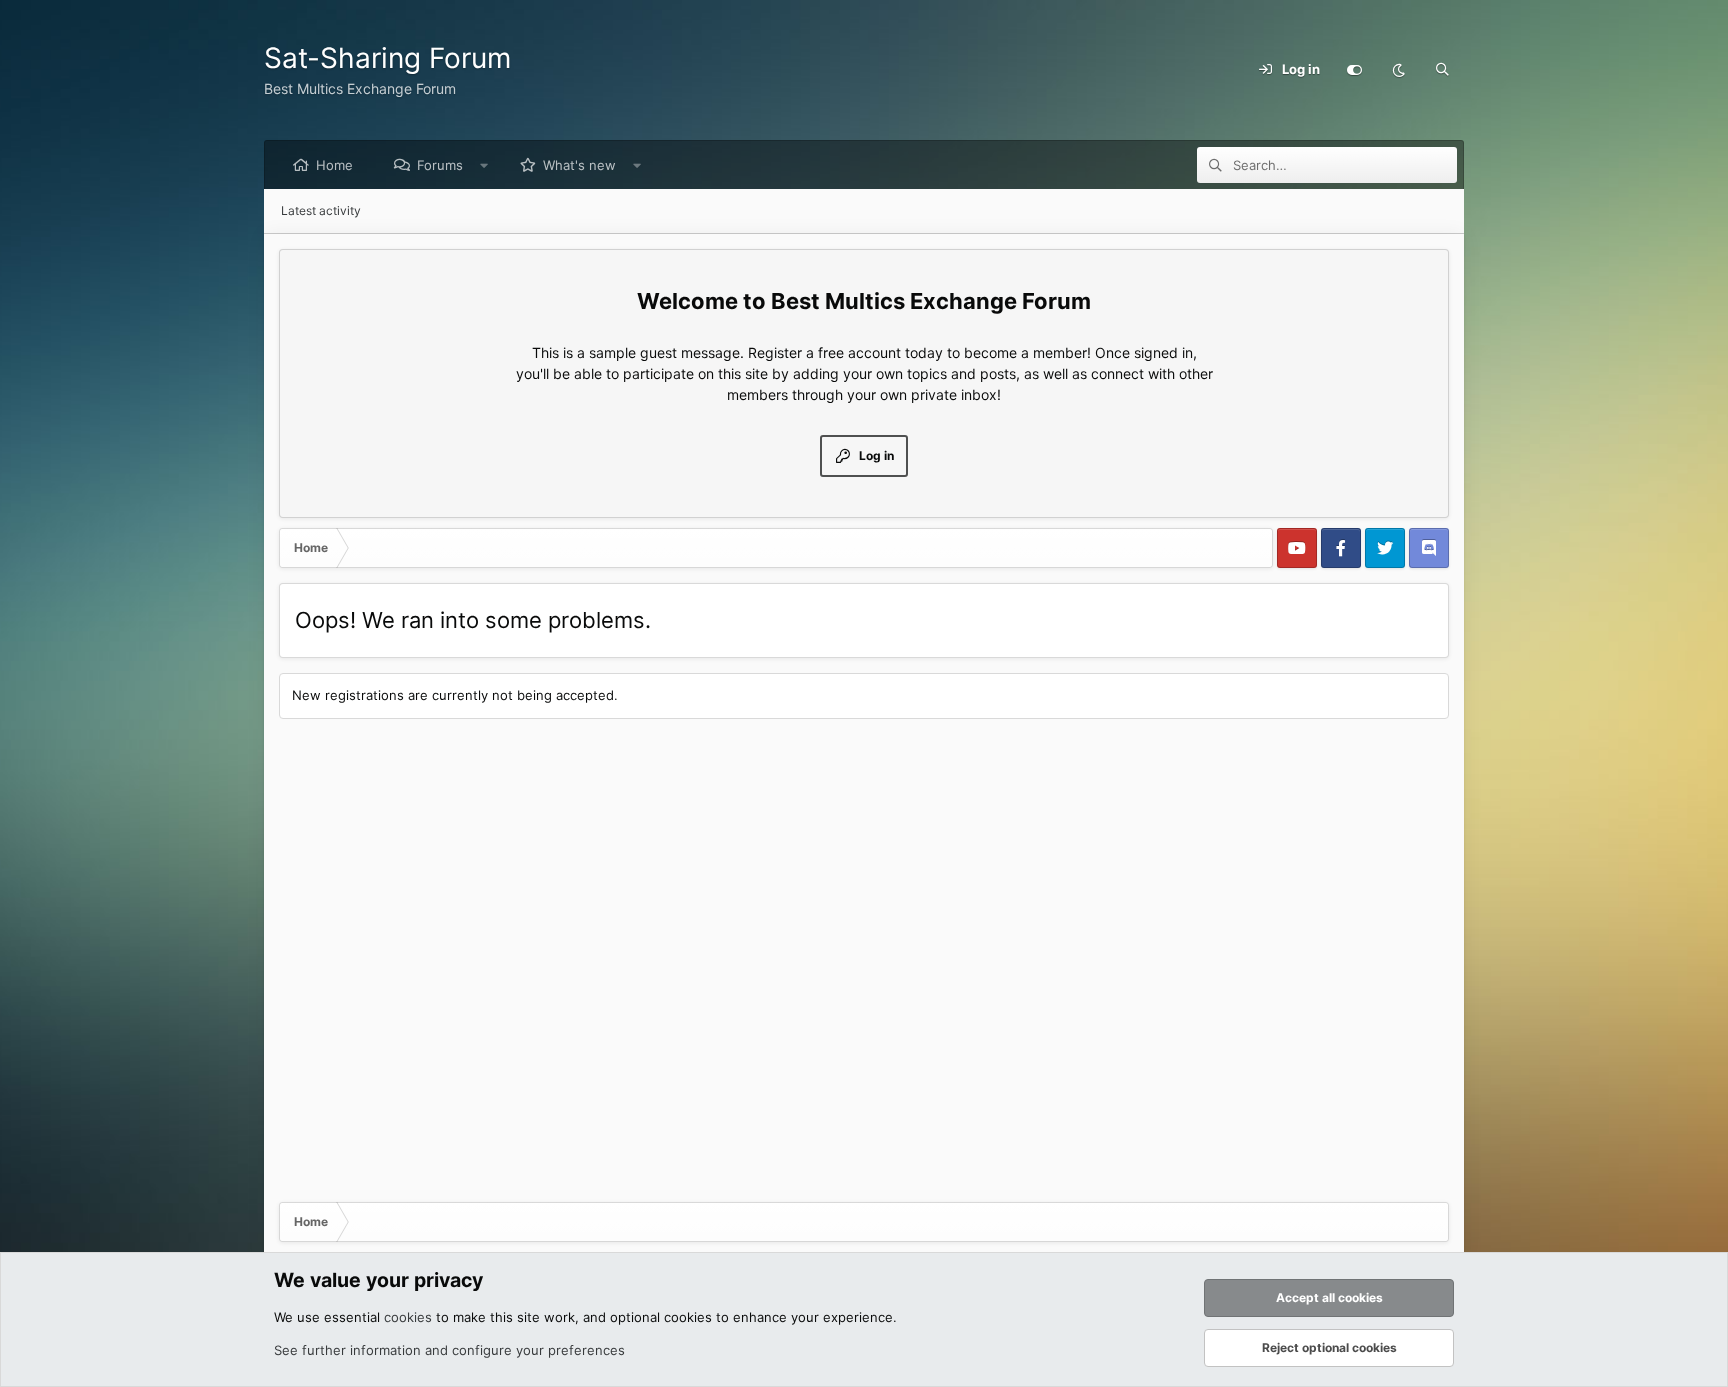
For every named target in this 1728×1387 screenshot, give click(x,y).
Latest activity (321, 210)
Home (334, 165)
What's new (579, 165)
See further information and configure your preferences (449, 1350)
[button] (484, 165)
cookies (408, 1317)
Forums (440, 165)
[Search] (1442, 70)
